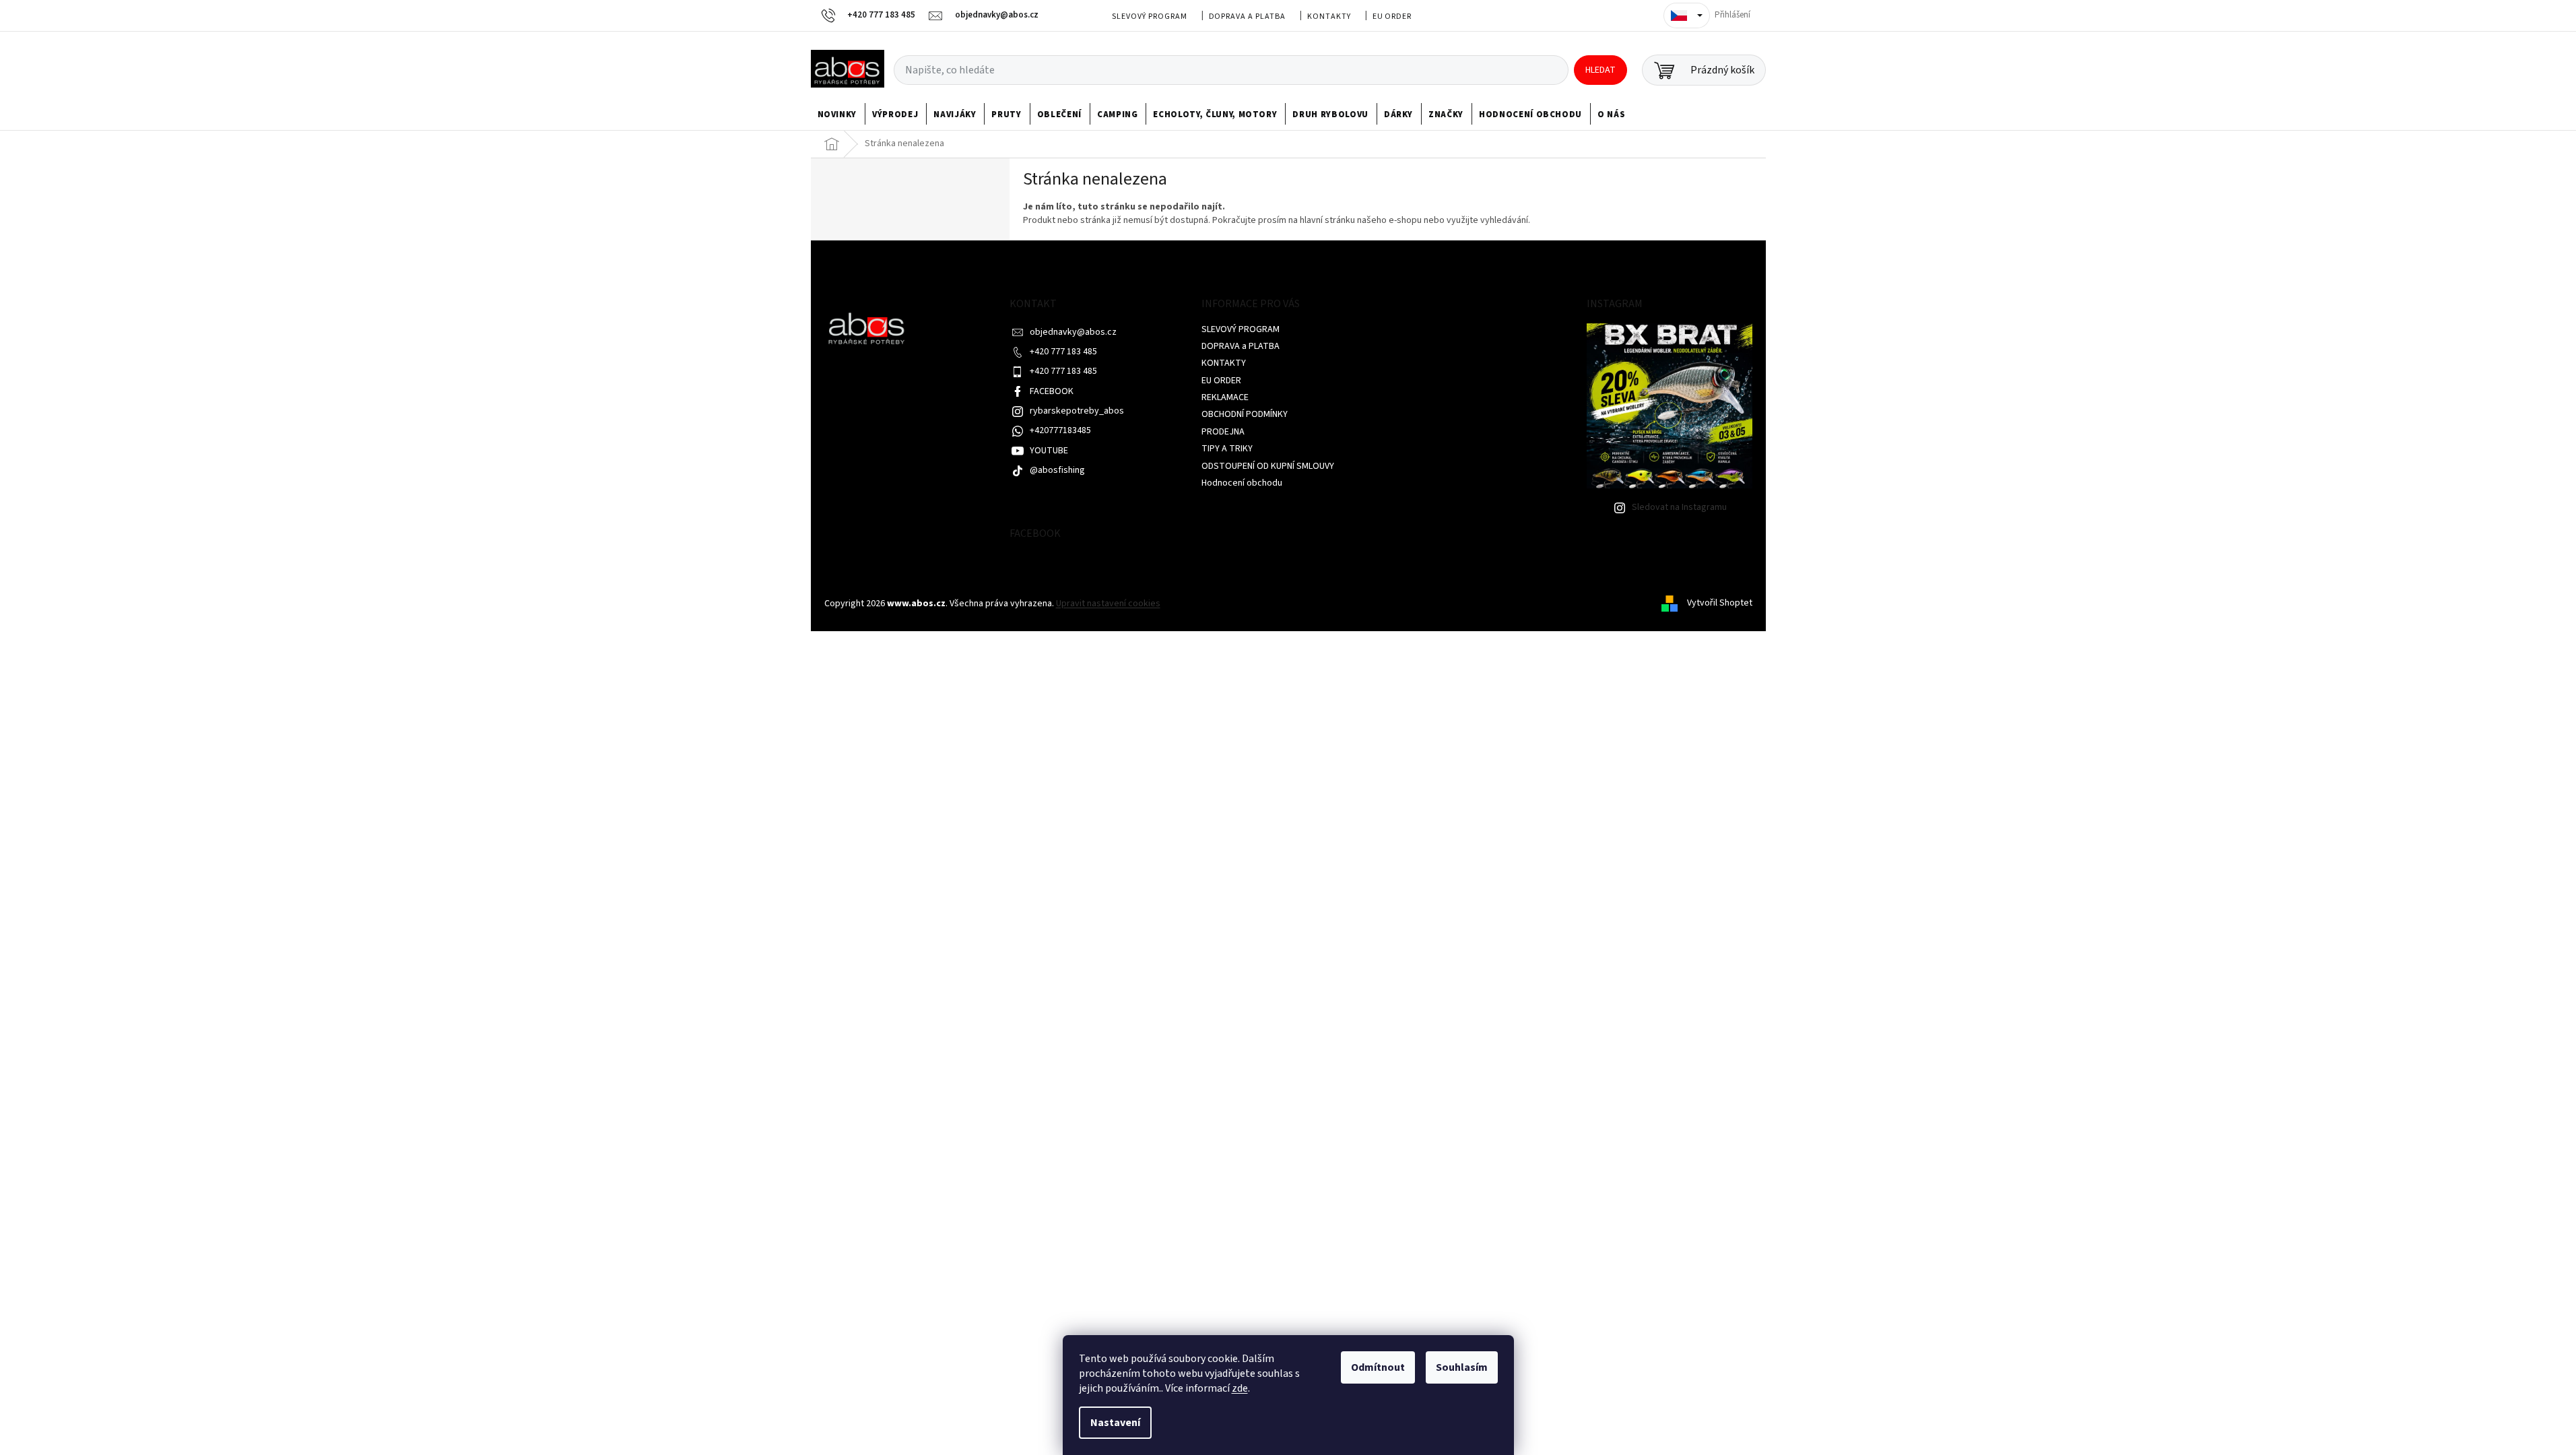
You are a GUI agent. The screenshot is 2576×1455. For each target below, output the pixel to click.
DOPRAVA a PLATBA (1247, 17)
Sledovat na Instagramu (1679, 507)
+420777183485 (1060, 430)
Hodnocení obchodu (1242, 483)
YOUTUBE (1049, 451)
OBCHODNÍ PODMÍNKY (1245, 414)
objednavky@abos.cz (1073, 332)
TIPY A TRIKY (1227, 449)
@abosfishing (1057, 470)
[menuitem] (837, 115)
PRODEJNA (1223, 432)
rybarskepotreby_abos (1077, 411)
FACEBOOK (1052, 391)
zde (1240, 1388)
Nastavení (1115, 1423)
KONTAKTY (1329, 17)
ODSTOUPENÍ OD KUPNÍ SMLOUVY (1268, 466)
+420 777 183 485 (1063, 352)
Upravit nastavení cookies (1108, 604)
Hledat (1600, 70)
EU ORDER (1392, 17)
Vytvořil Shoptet (1720, 604)
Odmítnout (1378, 1367)
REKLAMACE (1225, 397)
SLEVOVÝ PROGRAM (1149, 17)
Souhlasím (1462, 1367)
